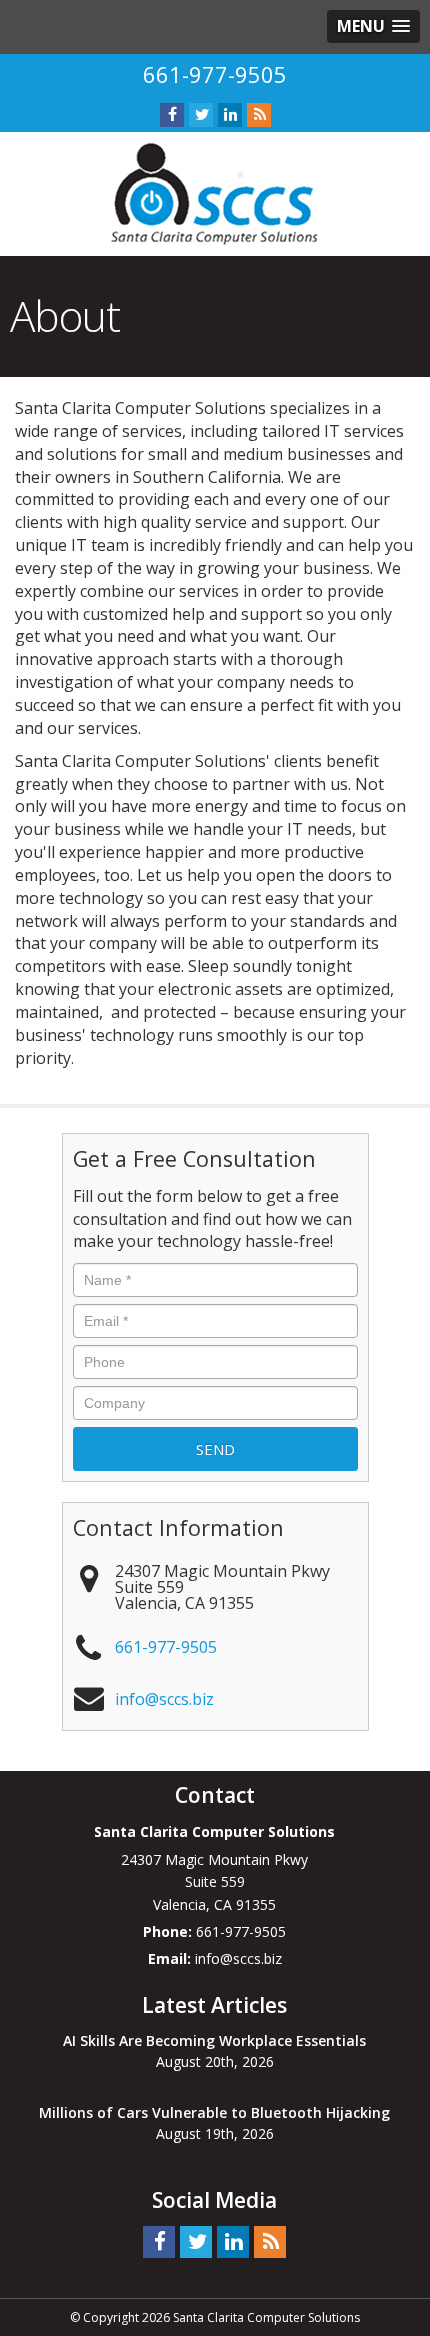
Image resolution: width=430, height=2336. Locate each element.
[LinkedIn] (230, 115)
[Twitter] (201, 115)
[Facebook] (172, 115)
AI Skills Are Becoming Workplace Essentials (214, 2040)
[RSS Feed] (259, 115)
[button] (373, 26)
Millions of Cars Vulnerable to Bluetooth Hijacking (214, 2112)
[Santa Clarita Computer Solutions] (215, 193)
